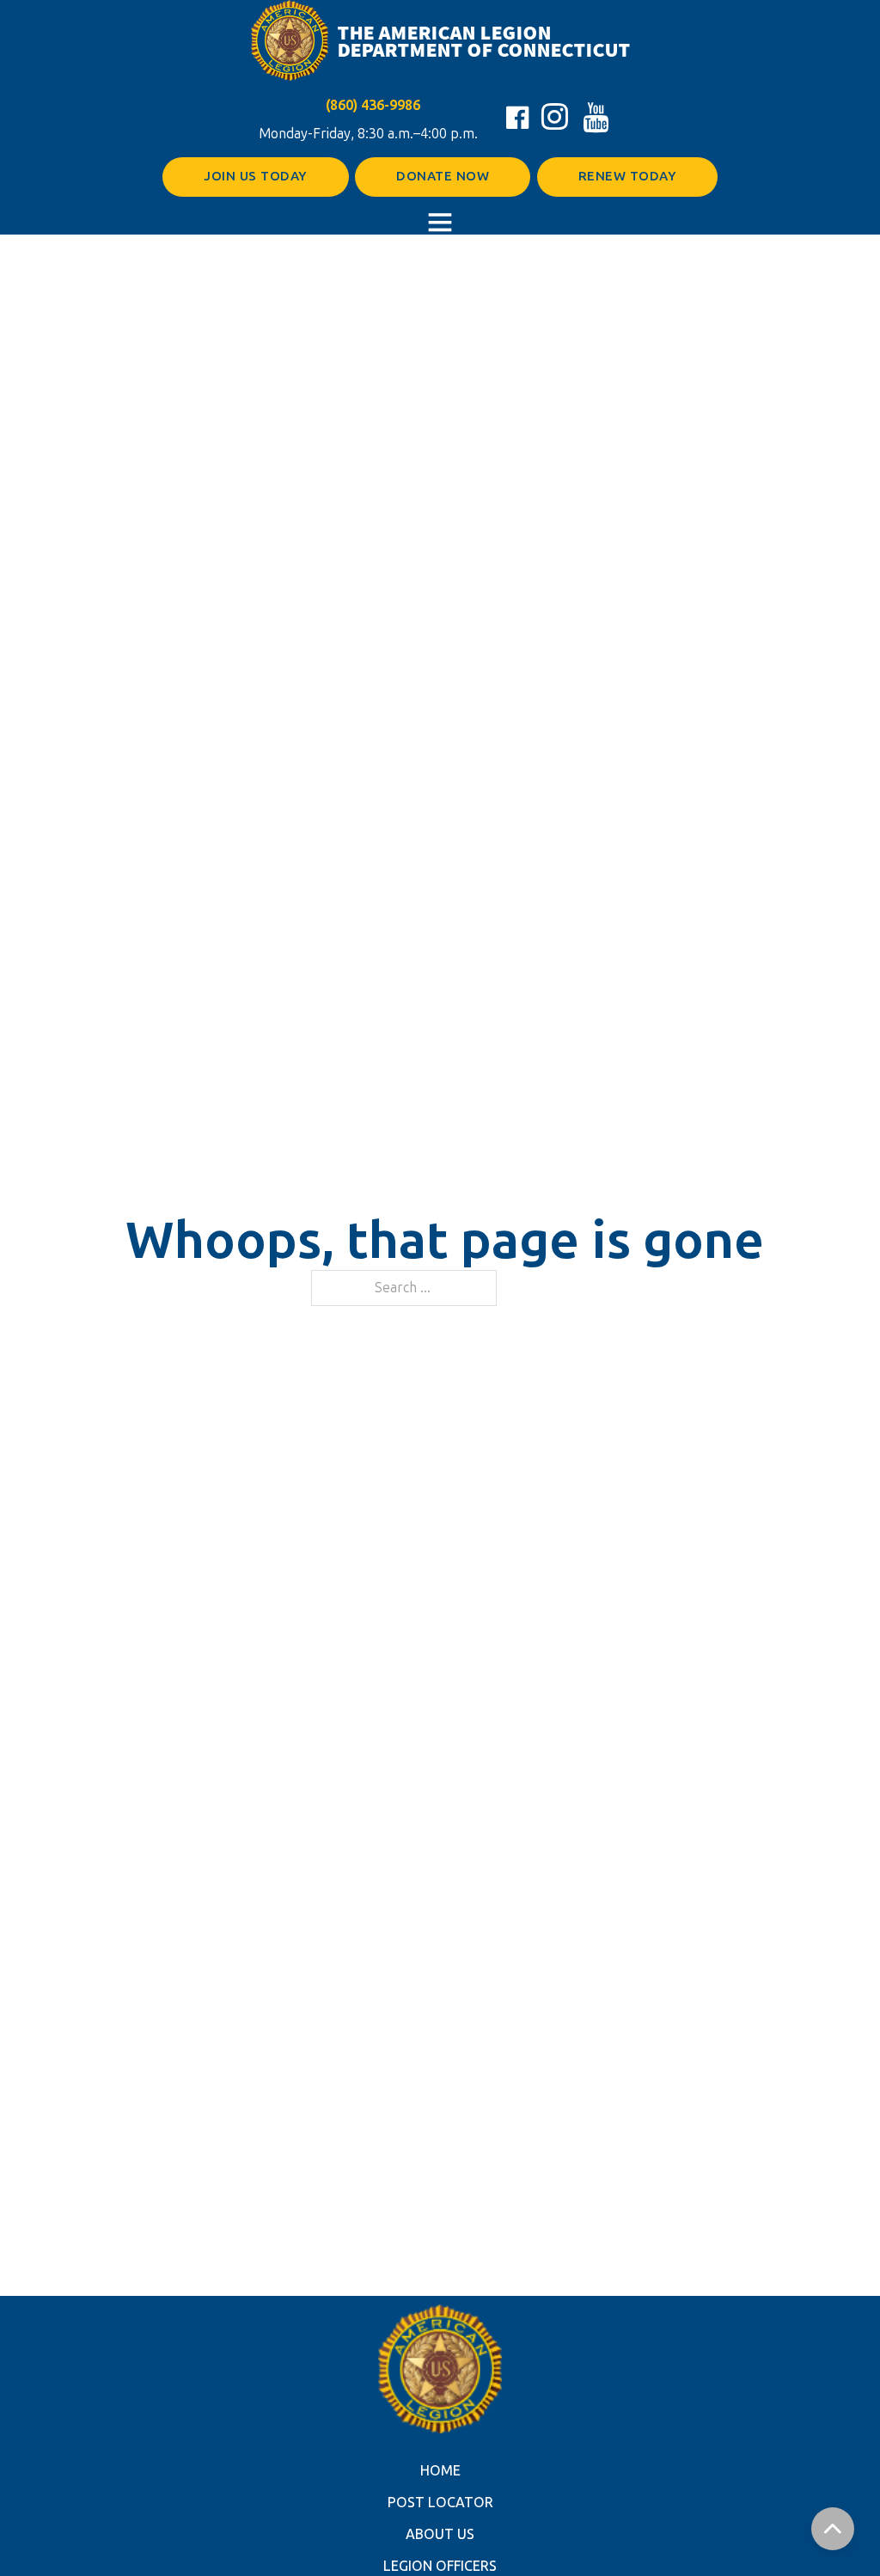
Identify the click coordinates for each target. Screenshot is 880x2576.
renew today (628, 176)
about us (440, 2534)
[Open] (440, 222)
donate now (443, 176)
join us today (256, 176)
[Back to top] (833, 2529)
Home (440, 2471)
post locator (440, 2503)
